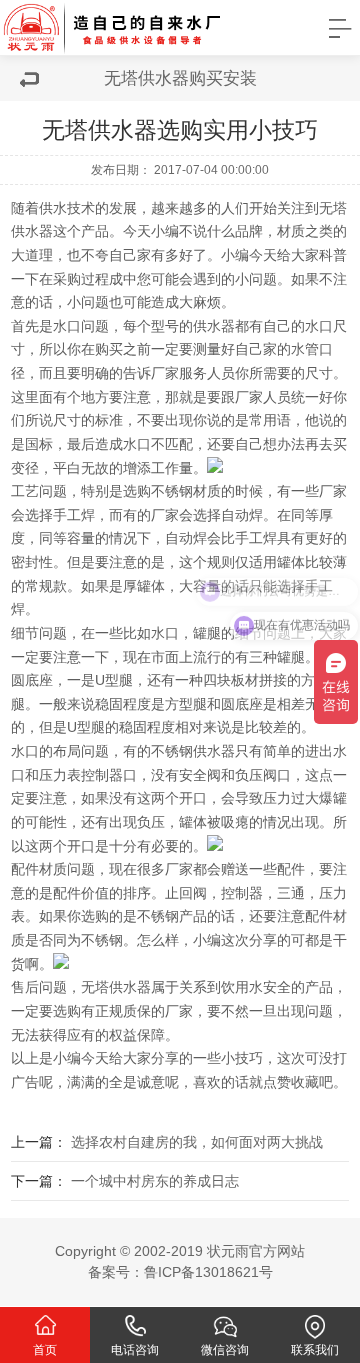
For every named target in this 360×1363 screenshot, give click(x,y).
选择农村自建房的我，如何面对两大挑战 (197, 1142)
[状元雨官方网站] (135, 28)
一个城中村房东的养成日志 (155, 1181)
